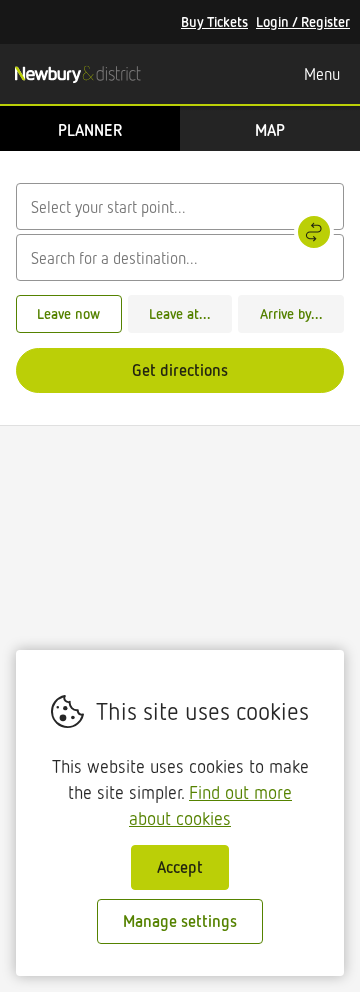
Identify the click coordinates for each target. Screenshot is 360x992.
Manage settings (180, 921)
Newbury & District (77, 74)
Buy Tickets (214, 21)
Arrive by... (291, 313)
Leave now (68, 313)
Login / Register (303, 21)
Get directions (180, 370)
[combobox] (180, 206)
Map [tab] (270, 130)
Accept (180, 867)
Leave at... (180, 313)
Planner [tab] (90, 130)
